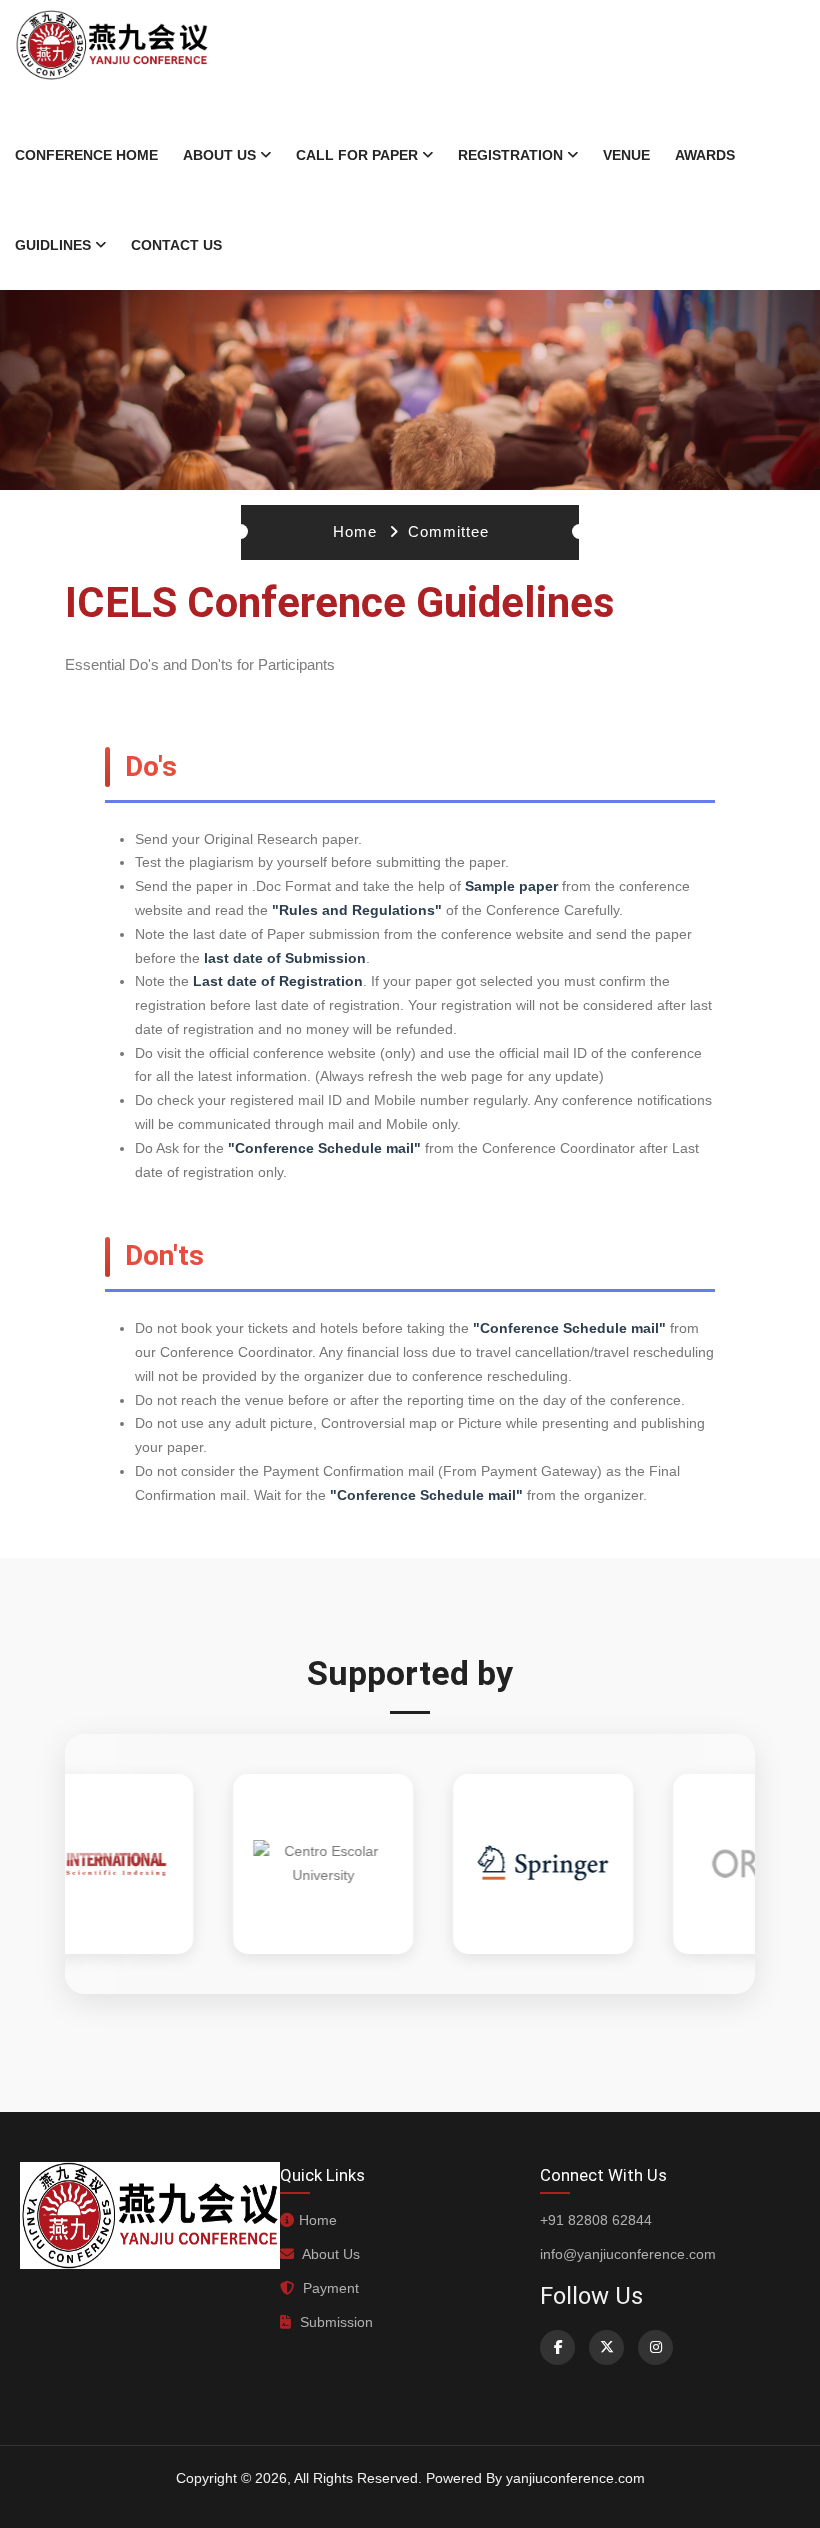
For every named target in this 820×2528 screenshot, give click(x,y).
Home (355, 531)
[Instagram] (655, 2347)
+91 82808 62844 (596, 2220)
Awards (705, 155)
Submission (334, 2322)
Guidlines (53, 245)
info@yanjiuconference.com (628, 2254)
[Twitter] (606, 2347)
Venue (626, 155)
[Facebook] (557, 2347)
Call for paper (357, 155)
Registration (510, 155)
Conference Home (86, 155)
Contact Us (176, 245)
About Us (219, 155)
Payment (329, 2288)
